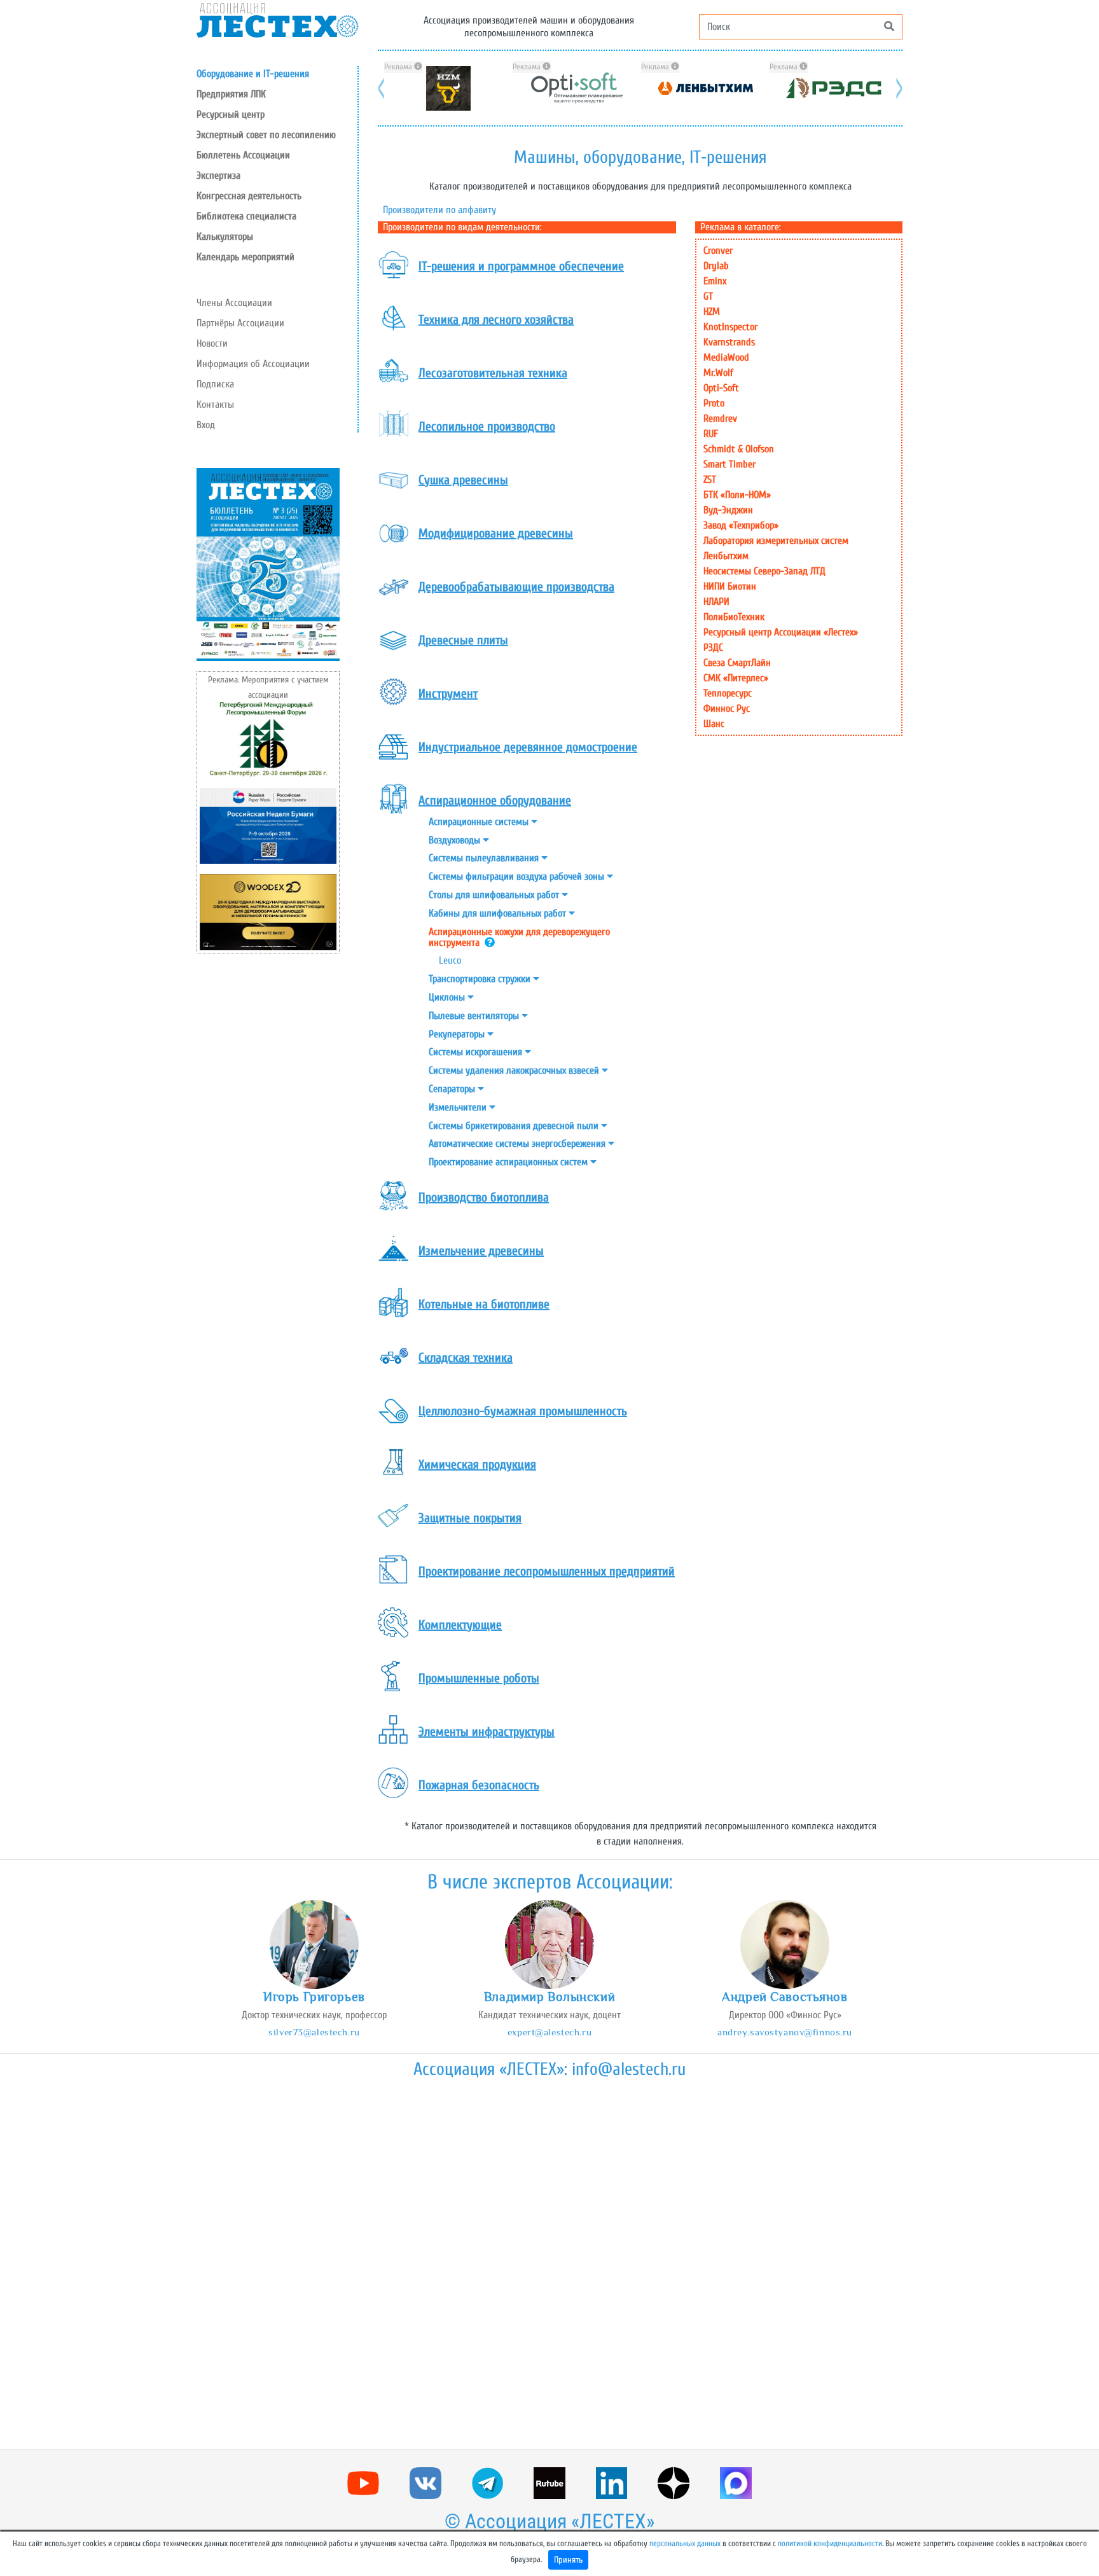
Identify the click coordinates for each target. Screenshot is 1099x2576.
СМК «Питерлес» (736, 678)
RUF (711, 434)
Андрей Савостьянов (785, 1997)
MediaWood (726, 357)
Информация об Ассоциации (253, 364)
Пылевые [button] (475, 1016)
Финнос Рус (727, 709)
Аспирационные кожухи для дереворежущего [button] (519, 937)
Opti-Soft (721, 388)
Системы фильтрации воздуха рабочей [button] (518, 876)
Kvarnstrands (729, 342)
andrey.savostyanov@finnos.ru (785, 2032)
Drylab (716, 266)
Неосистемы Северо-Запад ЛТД (764, 571)
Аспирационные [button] (480, 822)
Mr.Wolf (718, 373)
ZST (710, 480)
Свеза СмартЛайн (737, 663)
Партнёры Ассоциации (240, 323)
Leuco (450, 960)
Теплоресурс (728, 693)
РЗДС (713, 647)
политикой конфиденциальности (830, 2544)
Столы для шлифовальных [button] (495, 895)
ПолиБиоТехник (734, 617)
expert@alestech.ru (549, 2032)
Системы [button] (485, 858)
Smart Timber (729, 464)
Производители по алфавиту (439, 210)
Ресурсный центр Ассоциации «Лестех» (781, 632)
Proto (714, 403)
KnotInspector (730, 327)
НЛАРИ (716, 602)
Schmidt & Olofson (739, 449)
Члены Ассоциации (234, 303)
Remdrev (720, 419)
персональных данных (685, 2544)
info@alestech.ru (629, 2069)
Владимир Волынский (549, 1997)
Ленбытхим (726, 556)
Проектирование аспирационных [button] (509, 1162)
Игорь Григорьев (314, 1997)
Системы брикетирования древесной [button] (515, 1126)
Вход (206, 425)
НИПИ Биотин (730, 586)
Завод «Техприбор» (741, 525)
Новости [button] (212, 343)
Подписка (215, 384)
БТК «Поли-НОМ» (737, 495)
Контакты (215, 405)
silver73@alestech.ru (314, 2032)
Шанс (714, 724)
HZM (712, 312)
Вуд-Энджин (728, 510)
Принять (568, 2560)
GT (708, 296)
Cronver (718, 251)
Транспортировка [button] (481, 979)
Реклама (399, 67)
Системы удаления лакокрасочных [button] (515, 1070)
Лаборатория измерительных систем (776, 541)
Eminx (715, 281)
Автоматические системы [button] (518, 1144)
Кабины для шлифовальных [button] (499, 913)
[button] (277, 114)
